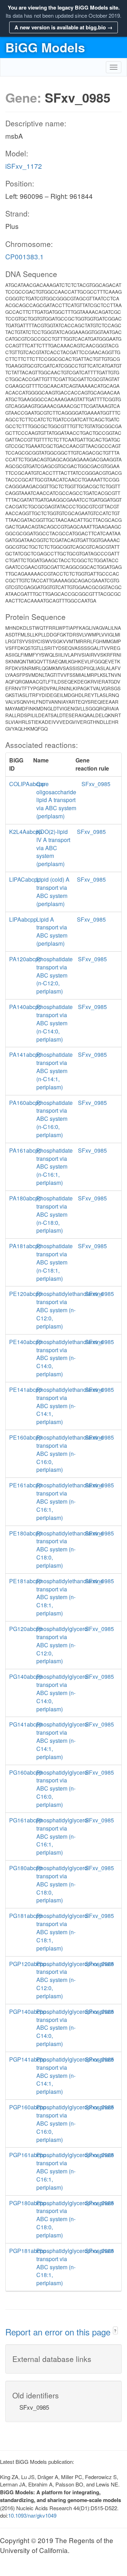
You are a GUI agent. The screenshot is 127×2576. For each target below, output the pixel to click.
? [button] (115, 2331)
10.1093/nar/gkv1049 (32, 2515)
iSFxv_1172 (24, 166)
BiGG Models (45, 47)
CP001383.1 (25, 256)
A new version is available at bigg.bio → (64, 27)
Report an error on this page (59, 2332)
